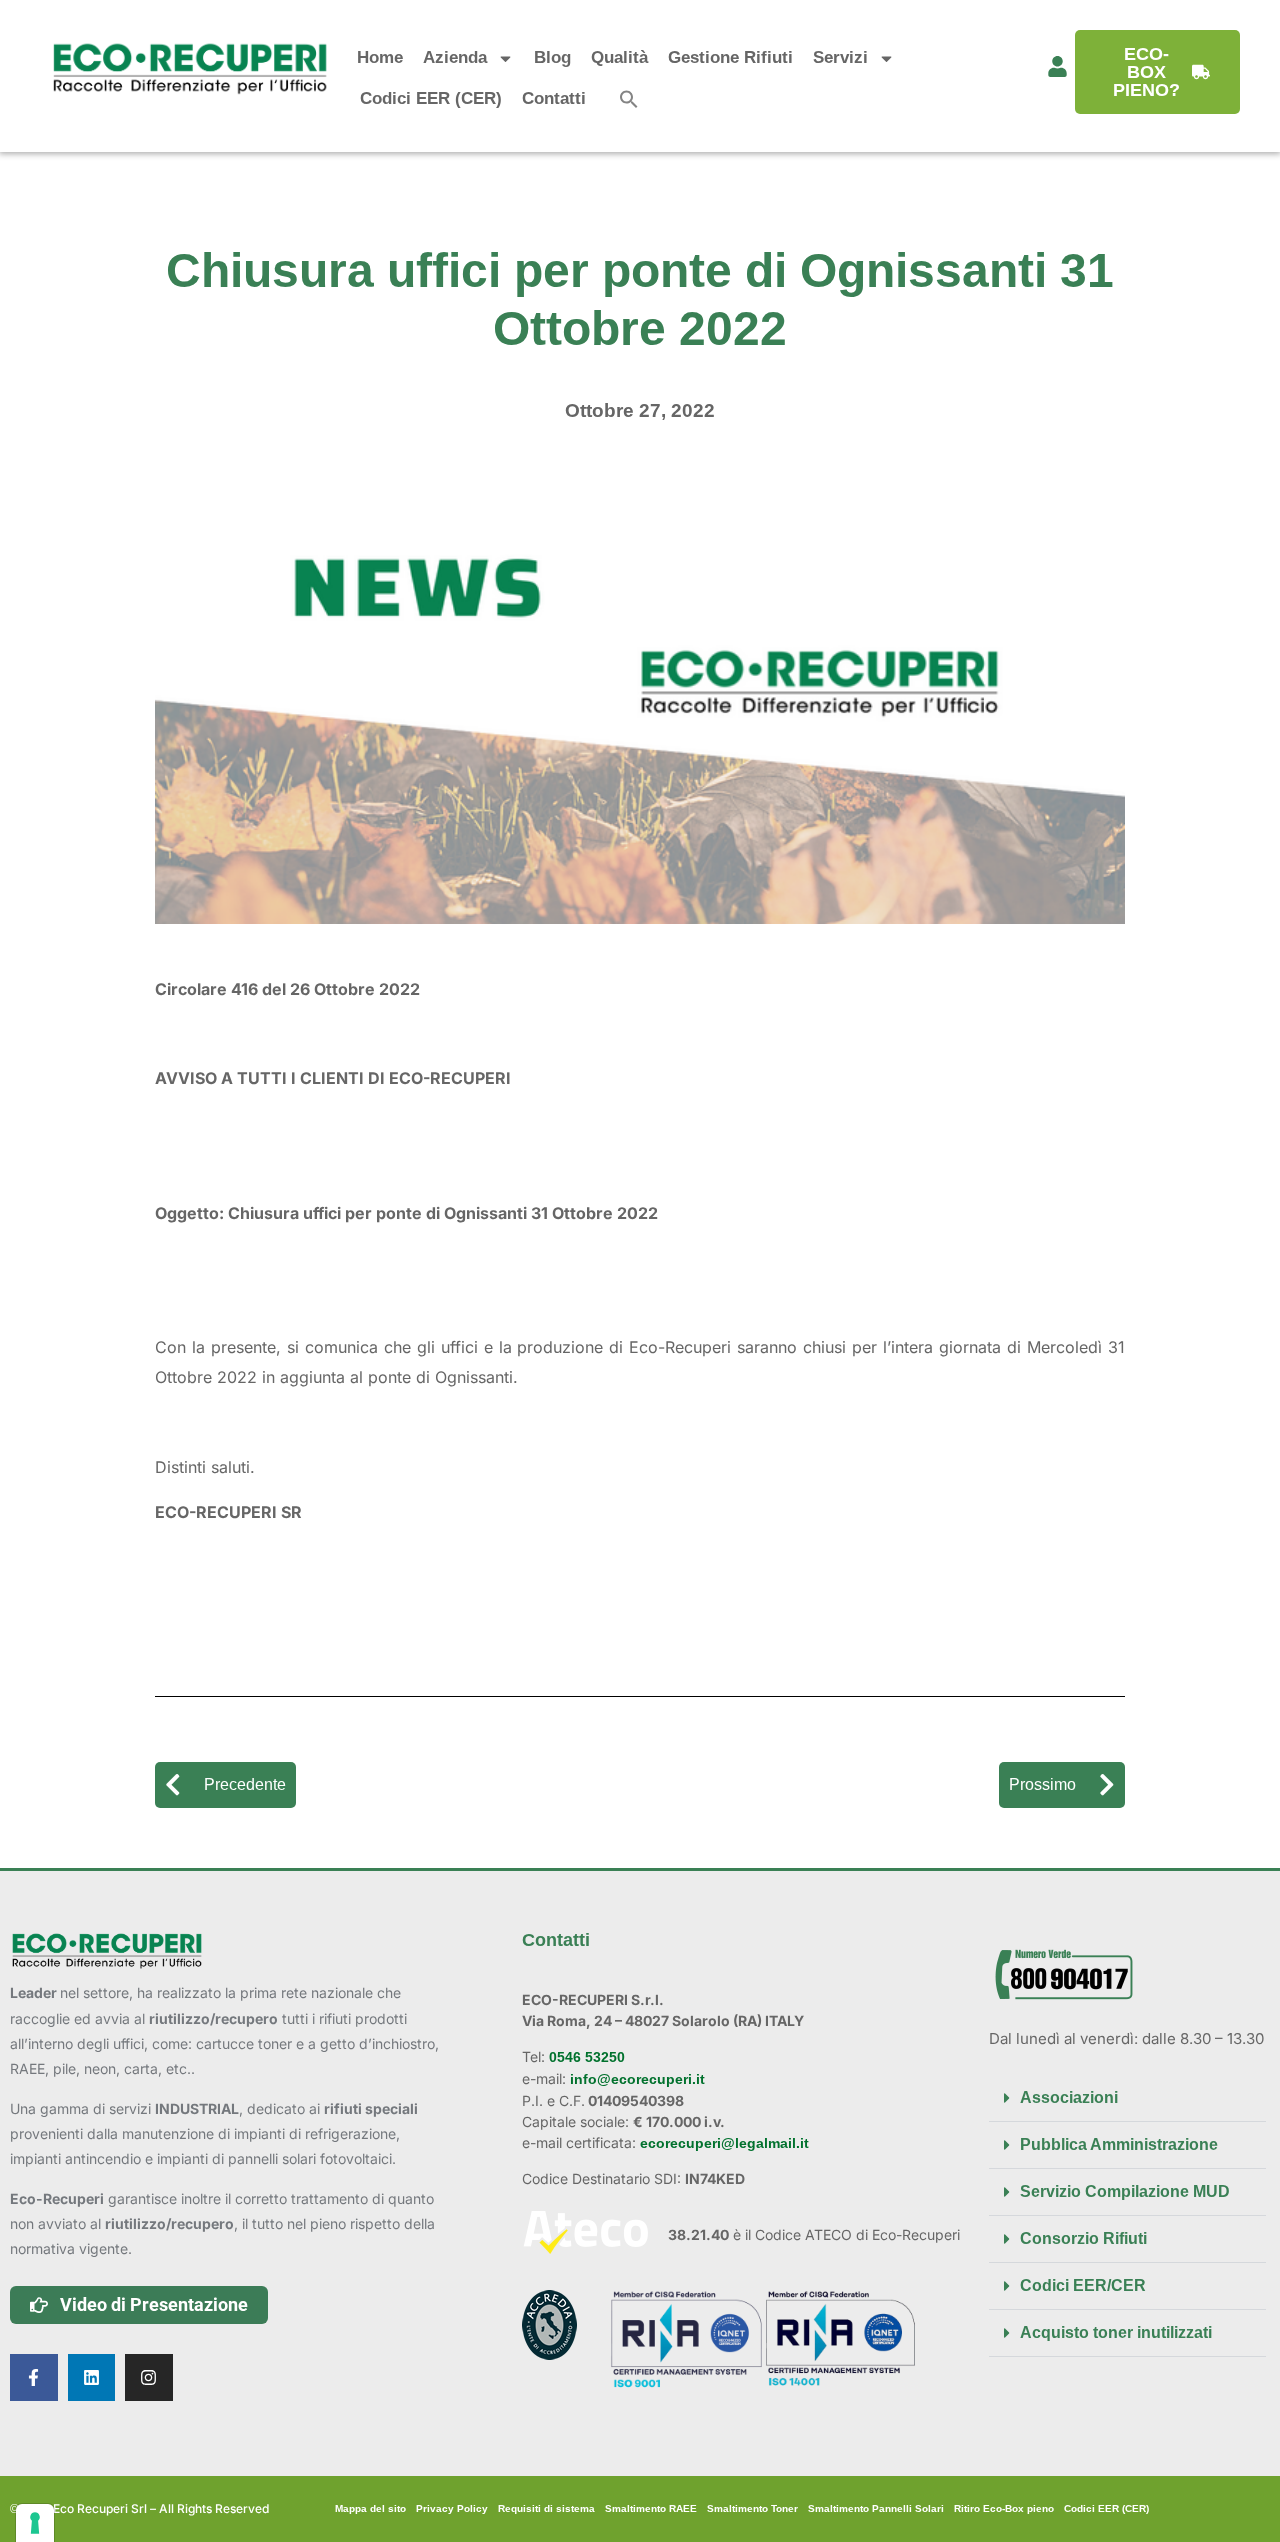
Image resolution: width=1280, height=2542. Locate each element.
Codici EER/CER (1083, 2285)
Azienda (455, 57)
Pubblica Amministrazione (1119, 2144)
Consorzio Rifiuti (1083, 2238)
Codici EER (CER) (431, 98)
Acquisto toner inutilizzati (1116, 2332)
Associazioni (1069, 2097)
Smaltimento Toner (752, 2508)
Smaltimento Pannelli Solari (876, 2508)
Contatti (554, 98)
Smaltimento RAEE (651, 2508)
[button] (629, 99)
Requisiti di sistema (546, 2508)
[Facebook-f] (34, 2378)
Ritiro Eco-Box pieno (1004, 2508)
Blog (552, 57)
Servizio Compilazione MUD (1125, 2191)
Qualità (619, 57)
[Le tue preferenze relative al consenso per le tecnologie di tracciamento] (35, 2523)
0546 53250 (585, 2057)
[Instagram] (149, 2378)
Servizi (840, 57)
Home (380, 57)
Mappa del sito (370, 2508)
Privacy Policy (452, 2508)
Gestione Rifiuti (730, 57)
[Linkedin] (92, 2378)
